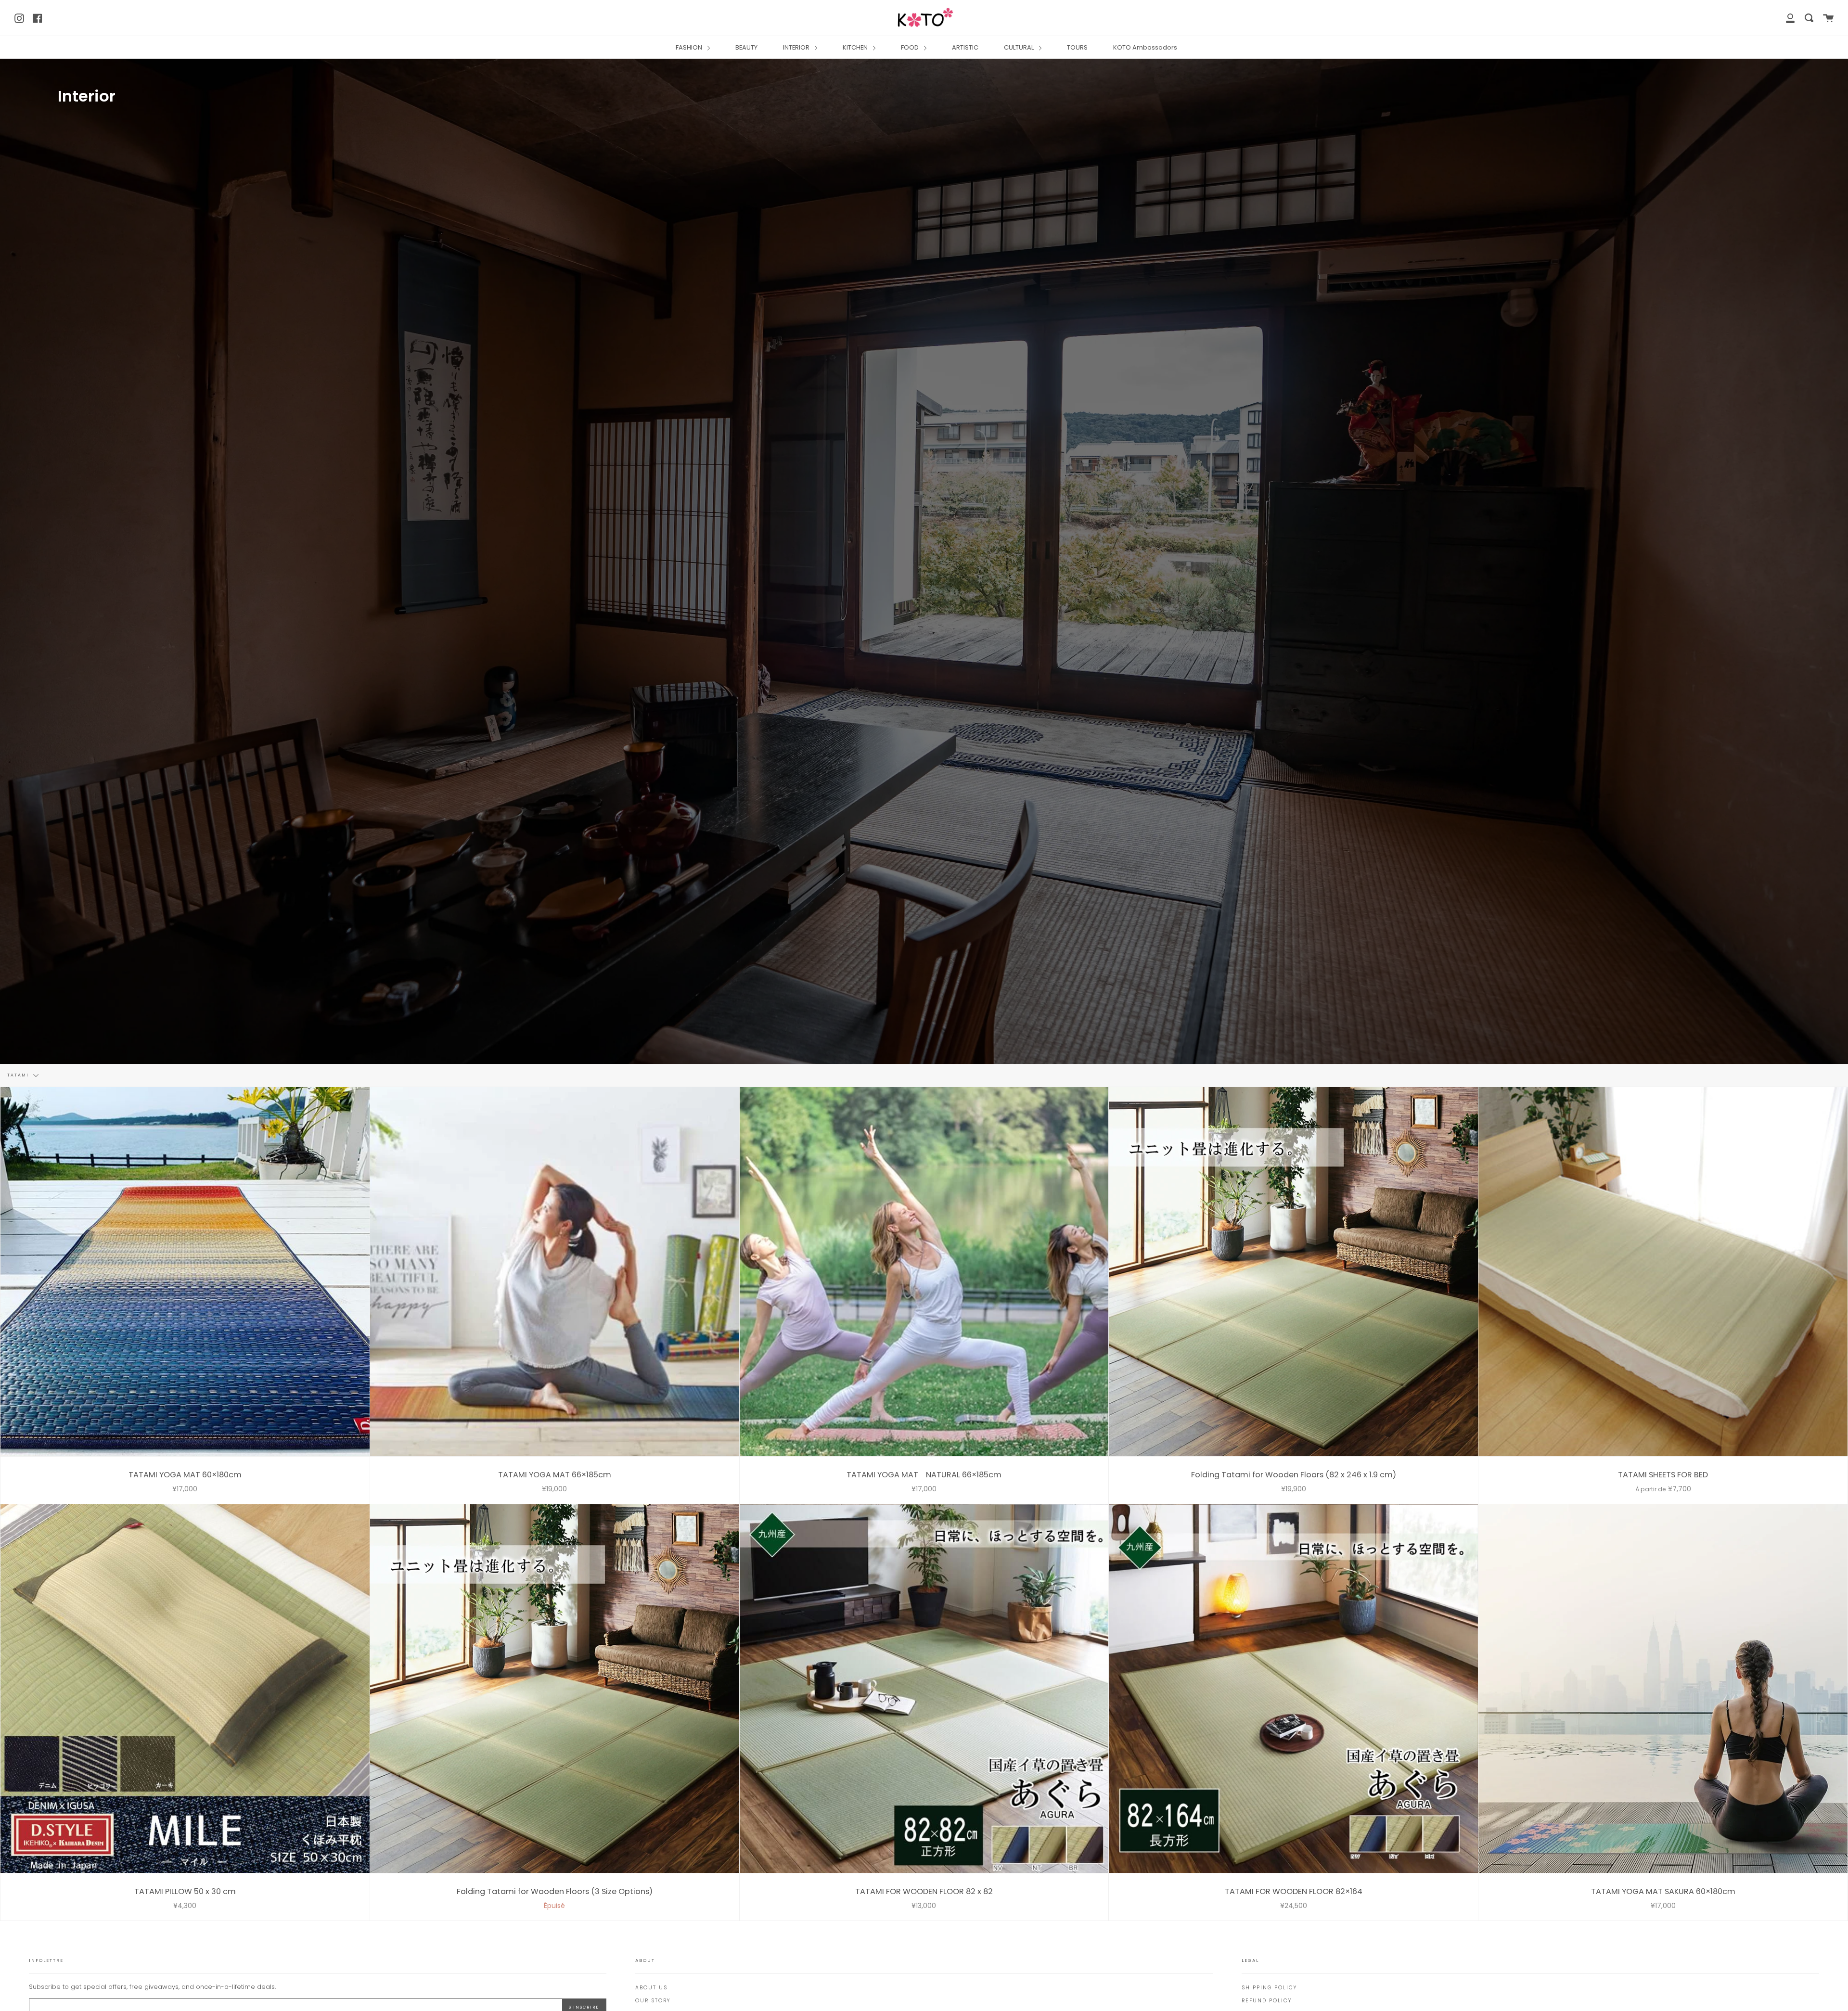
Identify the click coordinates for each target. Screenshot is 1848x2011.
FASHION (690, 47)
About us (651, 1988)
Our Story (653, 2001)
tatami (19, 1076)
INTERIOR (797, 47)
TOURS (1077, 47)
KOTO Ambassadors (1145, 47)
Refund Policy (1267, 2001)
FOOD (911, 47)
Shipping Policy (1269, 1988)
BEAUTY (746, 47)
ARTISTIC (965, 47)
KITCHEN (856, 47)
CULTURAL (1020, 47)
